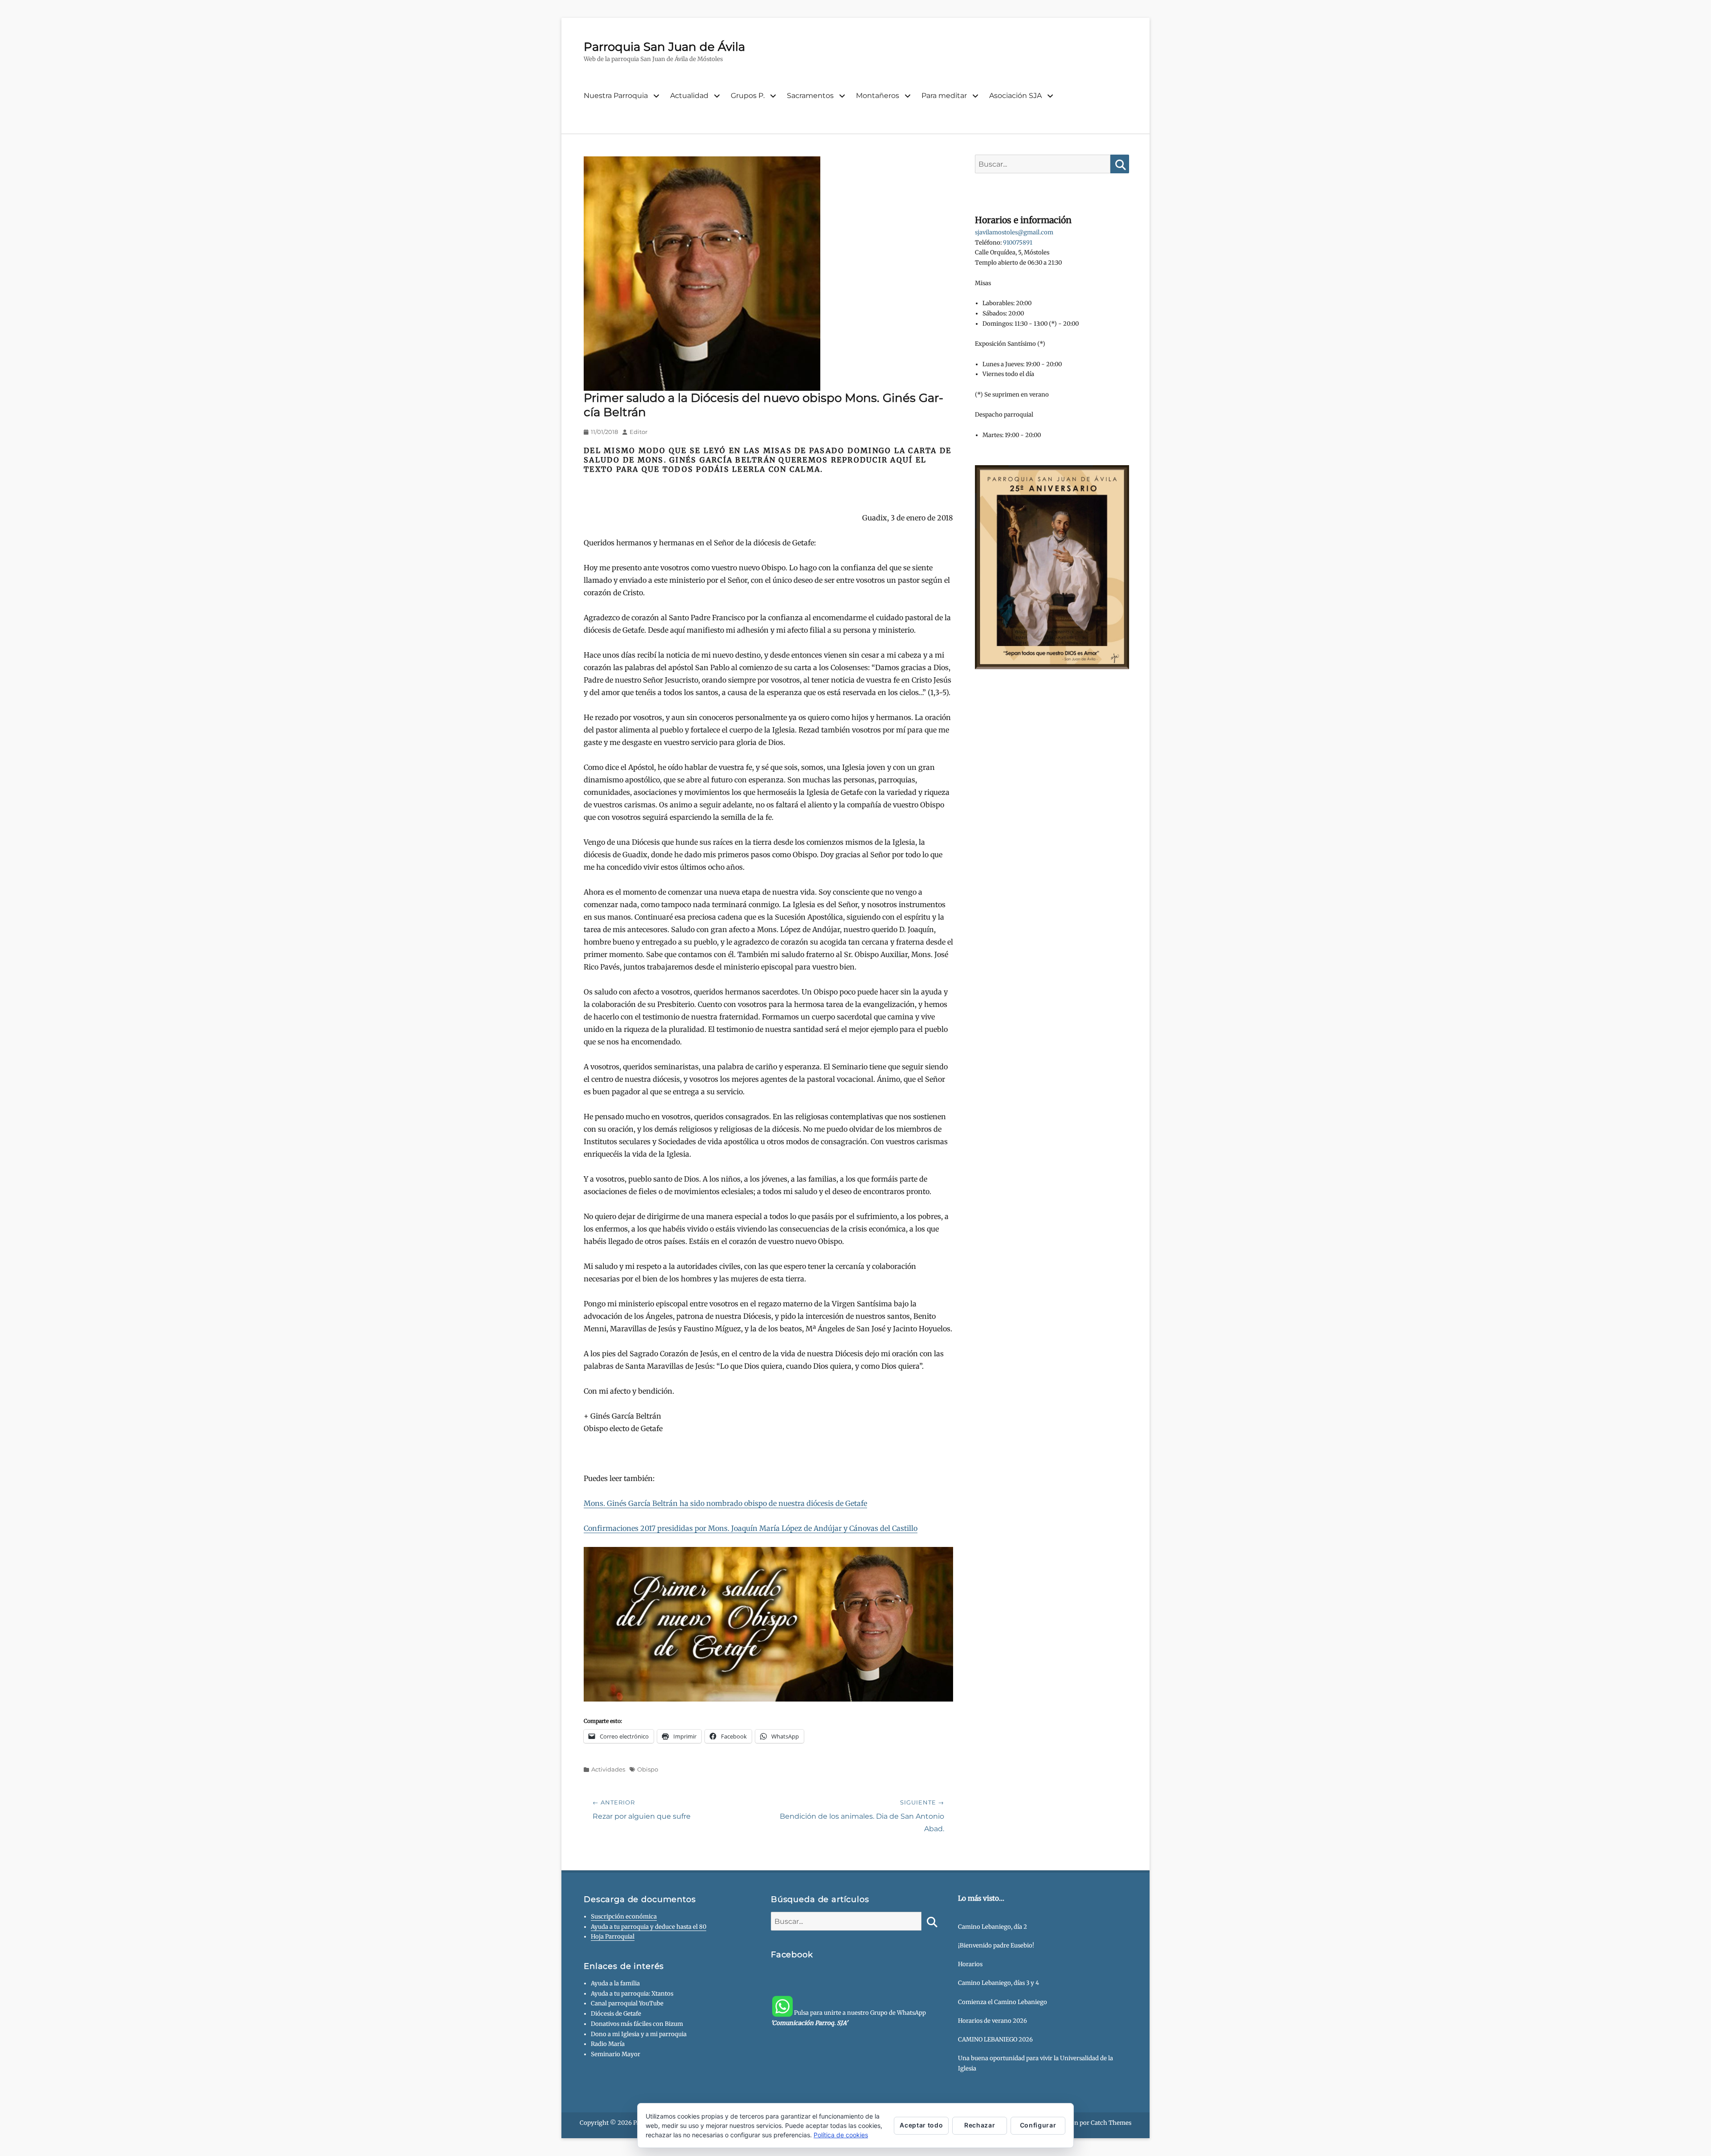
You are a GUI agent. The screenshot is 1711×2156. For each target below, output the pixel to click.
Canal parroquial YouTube (627, 2003)
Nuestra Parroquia (616, 96)
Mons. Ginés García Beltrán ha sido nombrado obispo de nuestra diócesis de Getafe (725, 1503)
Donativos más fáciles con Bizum (637, 2024)
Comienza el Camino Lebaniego (1003, 2002)
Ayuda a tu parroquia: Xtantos (632, 1994)
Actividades (608, 1769)
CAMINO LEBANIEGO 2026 (995, 2039)
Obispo (648, 1769)
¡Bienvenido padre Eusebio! (996, 1945)
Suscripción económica (624, 1917)
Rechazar (980, 2125)
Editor (639, 432)
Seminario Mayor (616, 2054)
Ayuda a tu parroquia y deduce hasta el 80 (649, 1927)
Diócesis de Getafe (616, 2014)
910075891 (1018, 243)
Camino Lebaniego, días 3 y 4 (999, 1983)
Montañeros (878, 96)
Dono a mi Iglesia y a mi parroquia (639, 2034)
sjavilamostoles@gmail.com (1014, 232)
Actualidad (689, 96)
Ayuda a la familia (615, 1983)
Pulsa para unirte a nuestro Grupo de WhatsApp (848, 2018)
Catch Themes (1111, 2123)
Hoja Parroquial (613, 1937)
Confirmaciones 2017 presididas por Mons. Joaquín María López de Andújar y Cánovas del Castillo (751, 1528)
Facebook (792, 1955)
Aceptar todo (921, 2125)
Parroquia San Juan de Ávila (664, 47)
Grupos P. (748, 96)
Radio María (608, 2044)
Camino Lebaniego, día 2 (993, 1927)
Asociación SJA (1015, 96)
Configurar (1038, 2125)
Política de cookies (841, 2135)
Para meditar (944, 96)
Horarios (970, 1964)
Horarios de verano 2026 (993, 2021)
